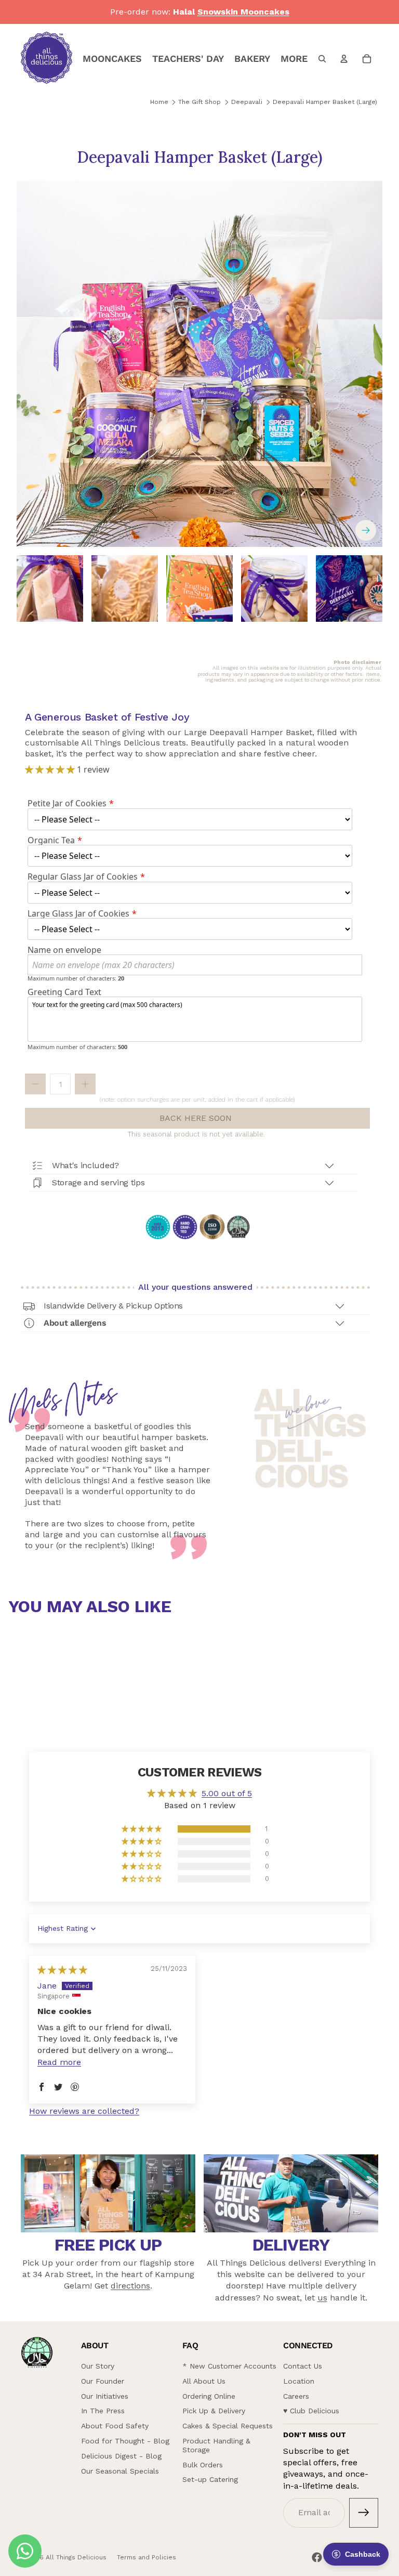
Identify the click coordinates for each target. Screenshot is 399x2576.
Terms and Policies (147, 2557)
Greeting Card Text (64, 992)
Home (159, 102)
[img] (62, 1970)
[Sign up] (364, 2513)
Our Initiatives (105, 2396)
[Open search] (322, 59)
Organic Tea (51, 840)
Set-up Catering (210, 2479)
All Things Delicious (76, 2557)
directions (130, 2286)
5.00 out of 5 (227, 1793)
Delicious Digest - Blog (121, 2456)
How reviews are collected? (84, 2111)
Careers (296, 2396)
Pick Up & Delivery (214, 2411)
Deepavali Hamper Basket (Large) (325, 102)
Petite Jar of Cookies (67, 803)
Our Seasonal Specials (120, 2471)
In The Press (103, 2411)
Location (299, 2381)
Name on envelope (64, 950)
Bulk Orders (203, 2465)
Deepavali (247, 102)
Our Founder (103, 2381)
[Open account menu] (344, 59)
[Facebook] (317, 2557)
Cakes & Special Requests (228, 2426)
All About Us (204, 2381)
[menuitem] (294, 59)
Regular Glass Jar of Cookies (83, 877)
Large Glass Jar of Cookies (78, 913)
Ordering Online (209, 2396)
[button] (51, 769)
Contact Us (303, 2366)
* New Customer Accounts (229, 2366)
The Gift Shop (199, 102)
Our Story (98, 2366)
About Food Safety (115, 2426)
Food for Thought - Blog (125, 2441)
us (322, 2298)
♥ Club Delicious (311, 2411)
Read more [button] (59, 2062)
